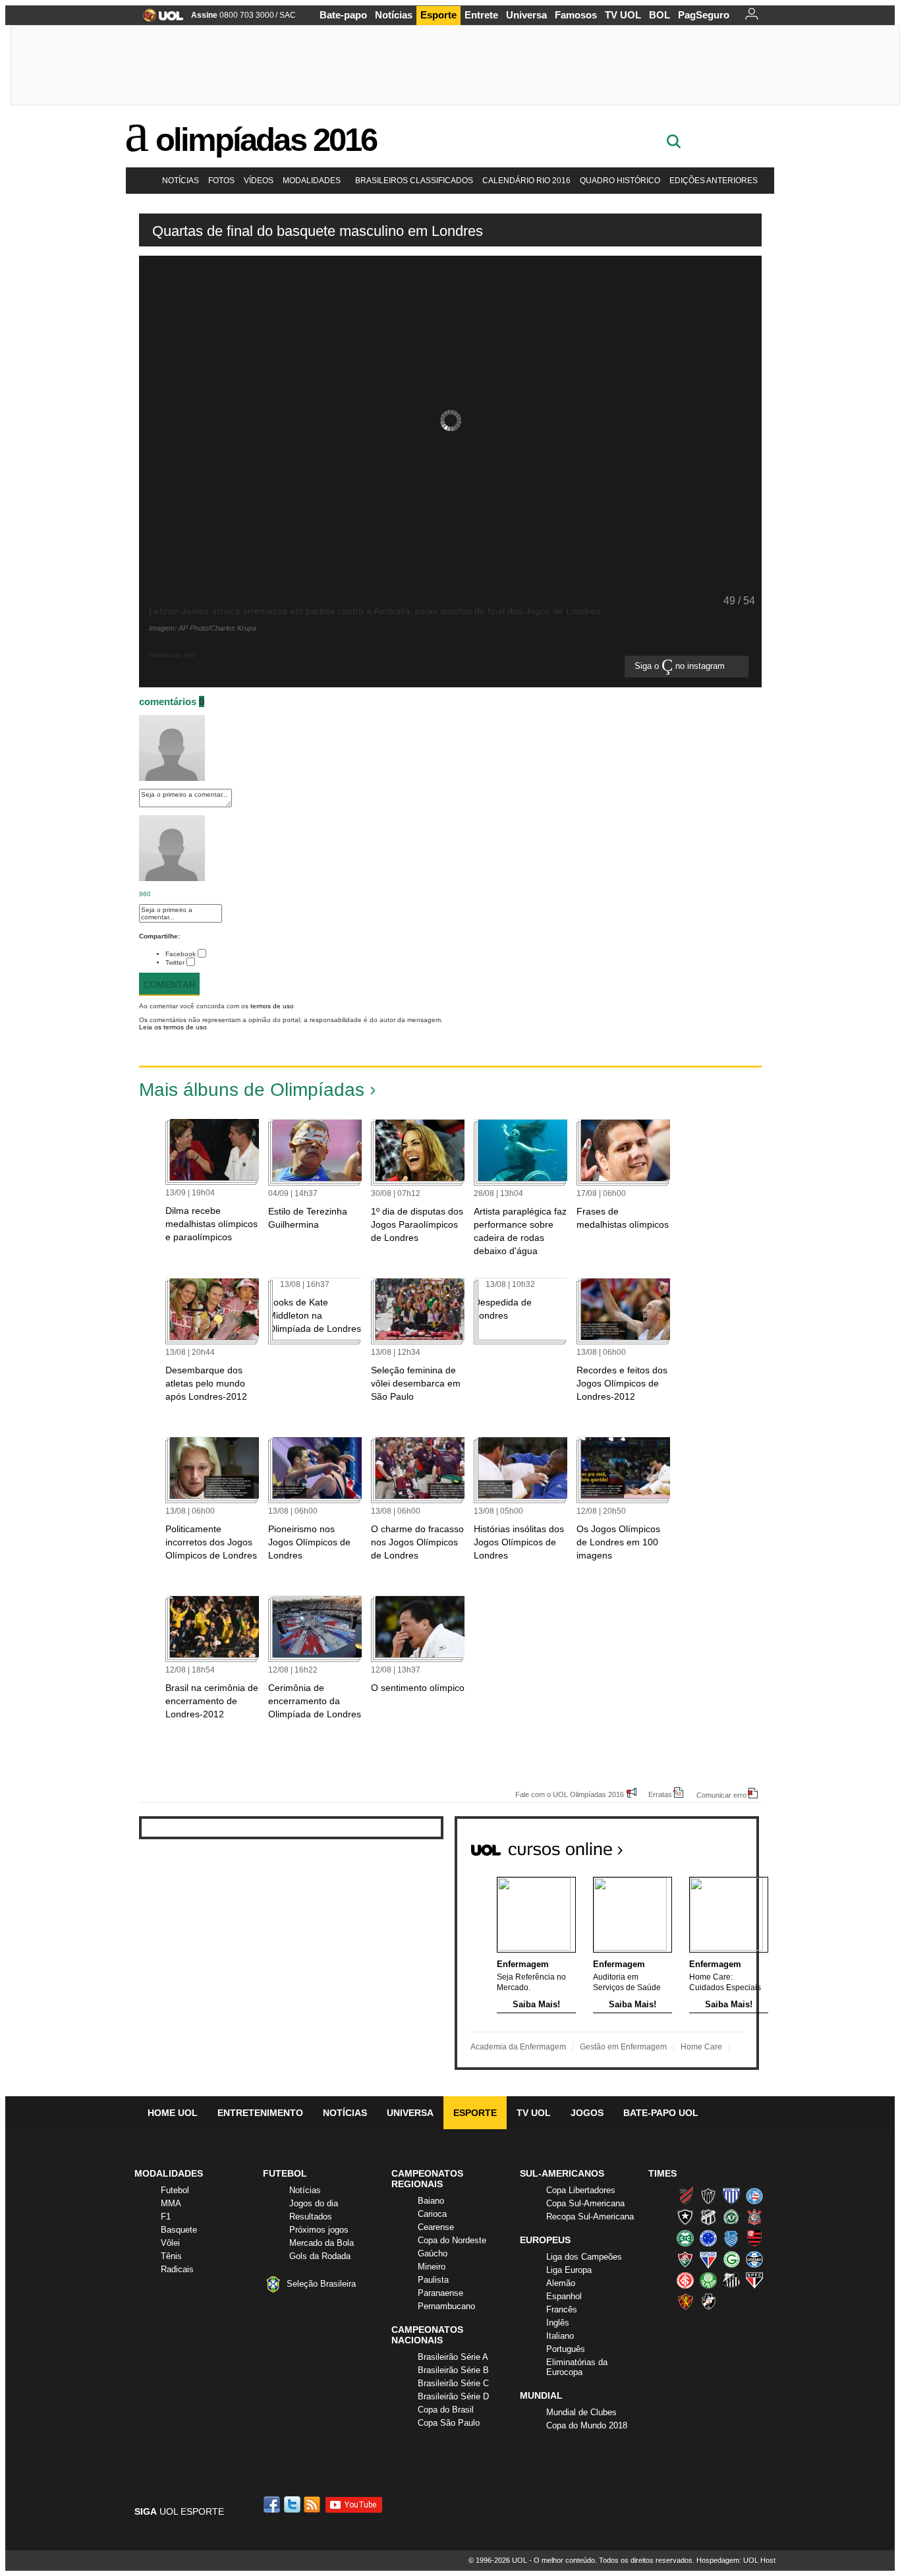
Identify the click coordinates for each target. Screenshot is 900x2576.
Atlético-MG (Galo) (708, 2196)
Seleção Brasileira (321, 2284)
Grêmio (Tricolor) (754, 2259)
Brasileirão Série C (453, 2383)
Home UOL (173, 2113)
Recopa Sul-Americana (590, 2217)
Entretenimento (260, 2113)
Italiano (560, 2336)
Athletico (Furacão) (685, 2196)
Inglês (558, 2323)
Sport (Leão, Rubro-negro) (685, 2301)
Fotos (221, 181)
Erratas (660, 1794)
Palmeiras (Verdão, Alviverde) (708, 2280)
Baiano (431, 2201)
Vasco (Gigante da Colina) (708, 2301)
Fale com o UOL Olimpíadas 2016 (570, 1794)
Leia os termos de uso (173, 1027)
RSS (313, 2504)
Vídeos (259, 181)
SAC (288, 15)
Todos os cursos (714, 1845)
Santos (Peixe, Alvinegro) (731, 2280)
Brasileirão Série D (453, 2396)
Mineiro (432, 2267)
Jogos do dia (314, 2203)
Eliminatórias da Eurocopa (577, 2367)
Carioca (432, 2214)
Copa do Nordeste (452, 2240)
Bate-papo (343, 15)
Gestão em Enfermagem (623, 2047)
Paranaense (440, 2293)
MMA (171, 2203)
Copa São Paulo (449, 2423)
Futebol (175, 2190)
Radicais (177, 2269)
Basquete (179, 2230)
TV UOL (623, 15)
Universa (526, 15)
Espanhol (564, 2296)
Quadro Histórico (620, 181)
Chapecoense (731, 2217)
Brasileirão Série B (453, 2370)
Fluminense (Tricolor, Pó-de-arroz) (685, 2259)
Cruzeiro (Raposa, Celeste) (708, 2238)
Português (566, 2349)
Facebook (181, 954)
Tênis (171, 2256)
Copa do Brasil (446, 2410)
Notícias (394, 15)
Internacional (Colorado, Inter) (685, 2280)
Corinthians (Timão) (754, 2217)
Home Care (701, 2047)
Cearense (436, 2227)
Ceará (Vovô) (708, 2217)
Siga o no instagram (681, 667)
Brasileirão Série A (453, 2357)
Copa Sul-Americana (585, 2203)
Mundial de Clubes (581, 2412)
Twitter (175, 962)
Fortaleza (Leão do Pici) (708, 2259)
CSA (731, 2238)
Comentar (169, 985)
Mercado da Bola (322, 2243)
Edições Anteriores (714, 181)
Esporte (438, 15)
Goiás (731, 2259)
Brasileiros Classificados (414, 181)
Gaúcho (433, 2253)
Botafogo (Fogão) (685, 2217)
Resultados (311, 2217)
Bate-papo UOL (661, 2113)
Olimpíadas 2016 (266, 140)
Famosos (576, 15)
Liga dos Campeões (584, 2257)
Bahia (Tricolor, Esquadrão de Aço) (754, 2196)
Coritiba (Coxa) (685, 2238)
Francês (562, 2309)
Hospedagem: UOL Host (736, 2560)
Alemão (561, 2283)
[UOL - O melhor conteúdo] (159, 19)
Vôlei (170, 2243)
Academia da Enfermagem (518, 2047)
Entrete (481, 15)
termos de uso (272, 1006)
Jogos (587, 2113)
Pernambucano (446, 2306)
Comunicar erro (721, 1795)
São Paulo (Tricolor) (754, 2280)
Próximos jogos (319, 2230)
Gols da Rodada (320, 2256)
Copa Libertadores (581, 2190)
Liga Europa (569, 2270)
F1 (166, 2217)
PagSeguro (704, 15)
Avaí (731, 2196)
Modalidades (312, 181)
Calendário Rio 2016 (526, 181)
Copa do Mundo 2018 (587, 2425)
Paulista (433, 2280)
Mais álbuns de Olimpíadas (252, 1090)
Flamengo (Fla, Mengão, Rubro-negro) (754, 2238)
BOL (660, 15)
